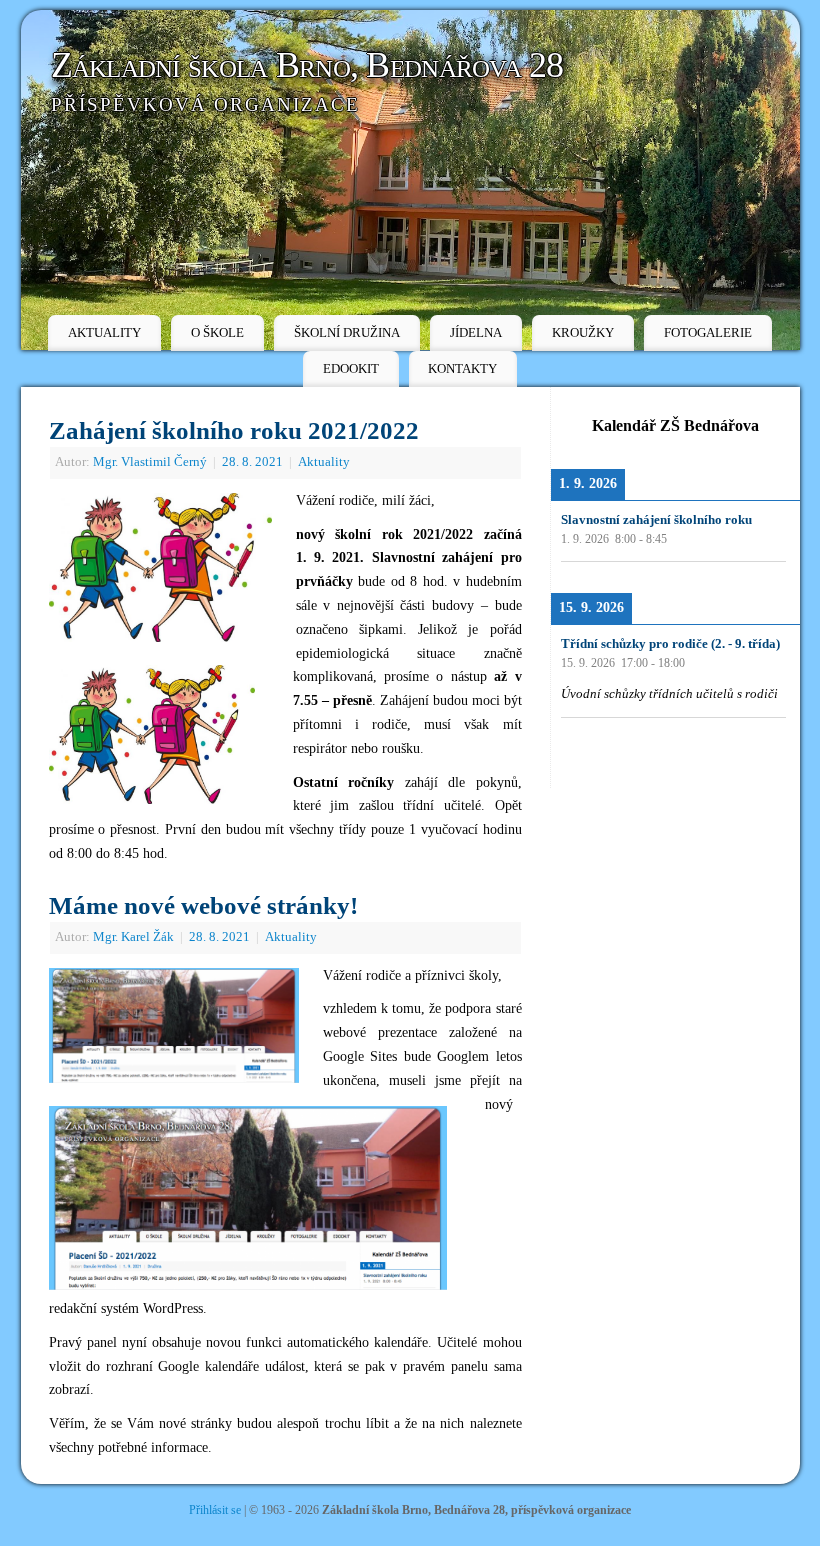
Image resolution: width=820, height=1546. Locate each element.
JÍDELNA (476, 332)
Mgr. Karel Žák (133, 937)
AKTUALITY (104, 332)
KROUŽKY (583, 332)
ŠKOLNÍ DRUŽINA (347, 332)
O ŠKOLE (217, 332)
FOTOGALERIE (708, 332)
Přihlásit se (215, 1510)
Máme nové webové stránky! (203, 905)
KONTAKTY (462, 368)
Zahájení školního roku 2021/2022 (234, 430)
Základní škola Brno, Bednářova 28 (307, 65)
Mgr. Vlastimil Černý (150, 462)
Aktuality (324, 462)
